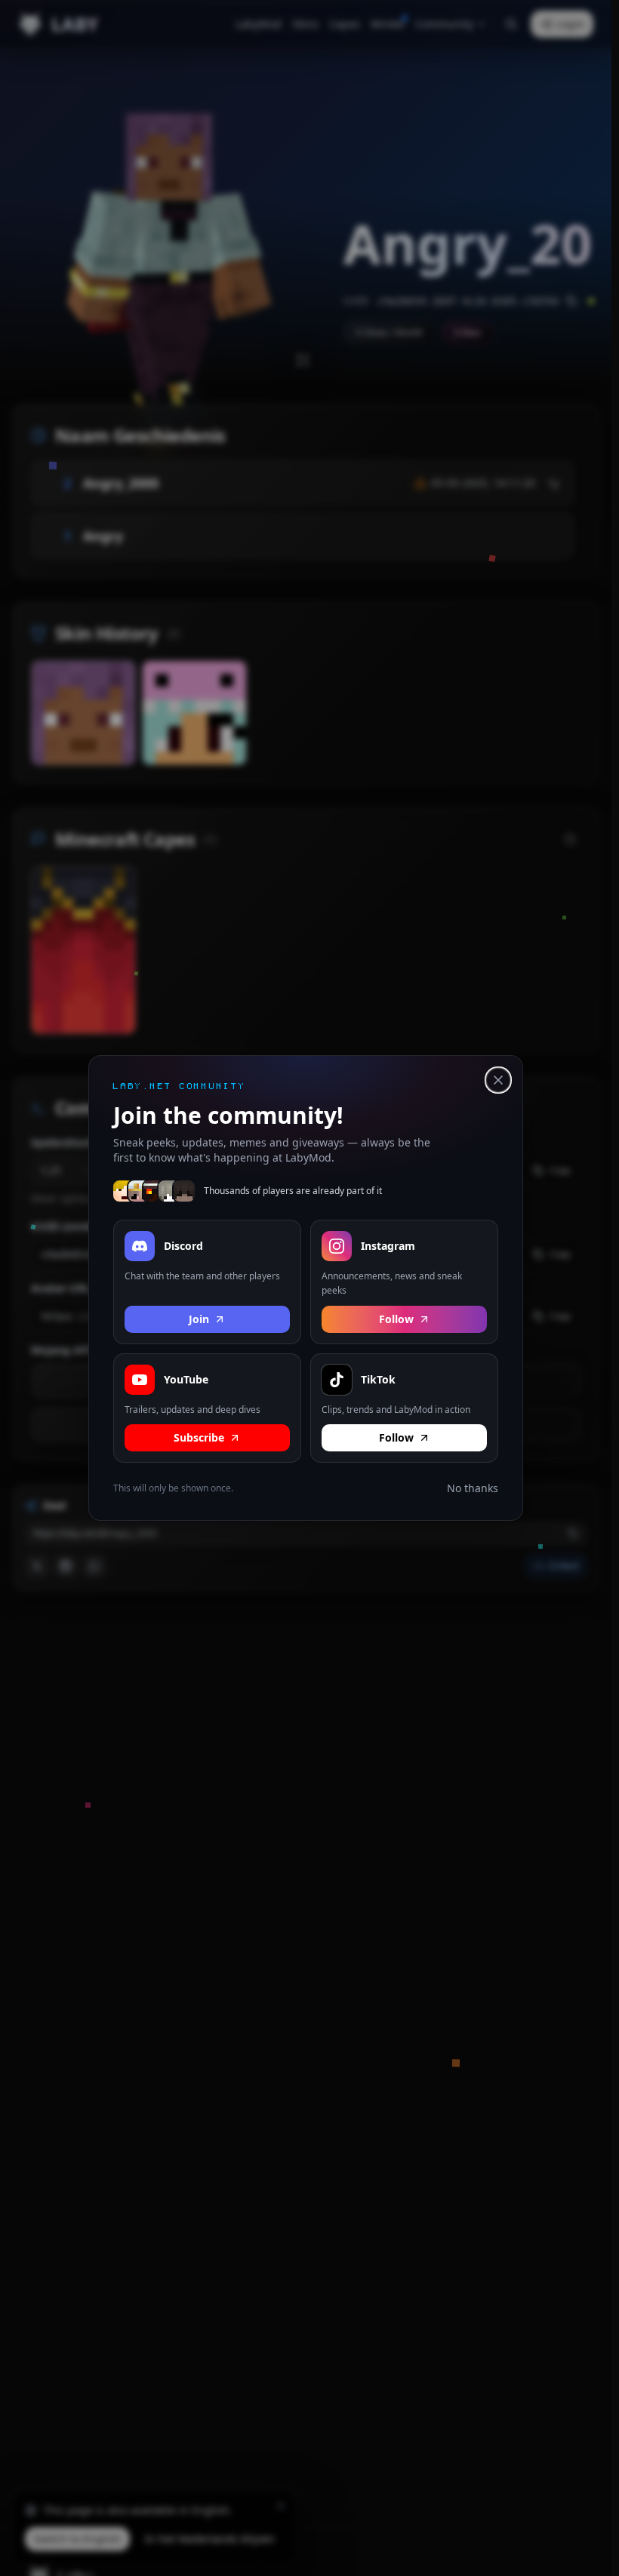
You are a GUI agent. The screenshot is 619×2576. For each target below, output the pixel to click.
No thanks (473, 1488)
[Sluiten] (498, 1080)
